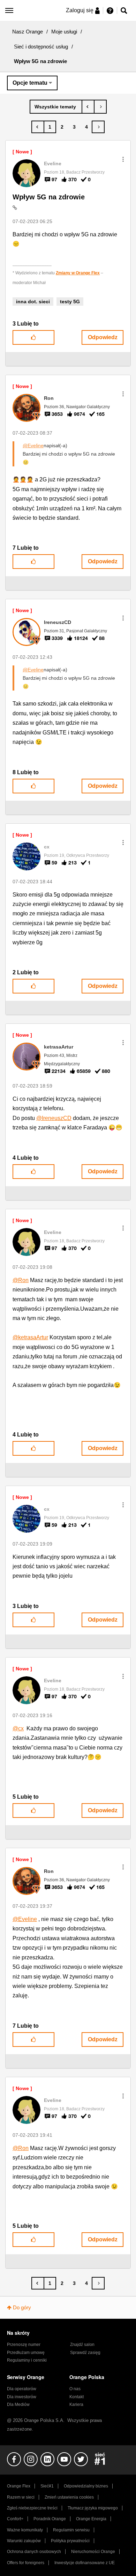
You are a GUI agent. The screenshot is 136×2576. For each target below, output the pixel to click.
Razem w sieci (21, 2497)
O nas (75, 2389)
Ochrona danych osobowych (34, 2552)
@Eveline (33, 445)
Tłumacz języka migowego (93, 2508)
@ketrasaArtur (30, 1337)
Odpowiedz (103, 337)
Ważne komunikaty (25, 2530)
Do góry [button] (22, 2307)
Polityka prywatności (70, 2541)
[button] (123, 159)
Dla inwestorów (22, 2397)
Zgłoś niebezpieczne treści (32, 2508)
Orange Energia (91, 2519)
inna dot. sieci (33, 302)
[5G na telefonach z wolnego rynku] (88, 107)
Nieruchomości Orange (93, 2552)
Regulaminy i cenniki (27, 2360)
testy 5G (70, 302)
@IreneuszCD (54, 1118)
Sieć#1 (47, 2486)
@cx (18, 1728)
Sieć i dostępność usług (41, 47)
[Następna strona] (98, 127)
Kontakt (77, 2397)
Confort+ (15, 2519)
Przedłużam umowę (26, 2353)
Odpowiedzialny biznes (86, 2486)
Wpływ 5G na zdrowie (49, 197)
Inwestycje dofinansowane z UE (85, 2563)
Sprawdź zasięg (85, 2353)
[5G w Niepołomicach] (100, 107)
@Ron (21, 1280)
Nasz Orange (28, 32)
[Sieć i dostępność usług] (56, 107)
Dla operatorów (22, 2389)
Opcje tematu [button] (30, 83)
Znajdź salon (82, 2345)
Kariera (76, 2404)
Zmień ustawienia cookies (69, 2497)
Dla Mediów (18, 2404)
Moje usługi (64, 32)
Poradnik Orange (50, 2519)
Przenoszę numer (24, 2345)
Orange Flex (19, 2486)
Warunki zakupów (24, 2541)
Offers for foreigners (26, 2563)
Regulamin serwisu (71, 2530)
